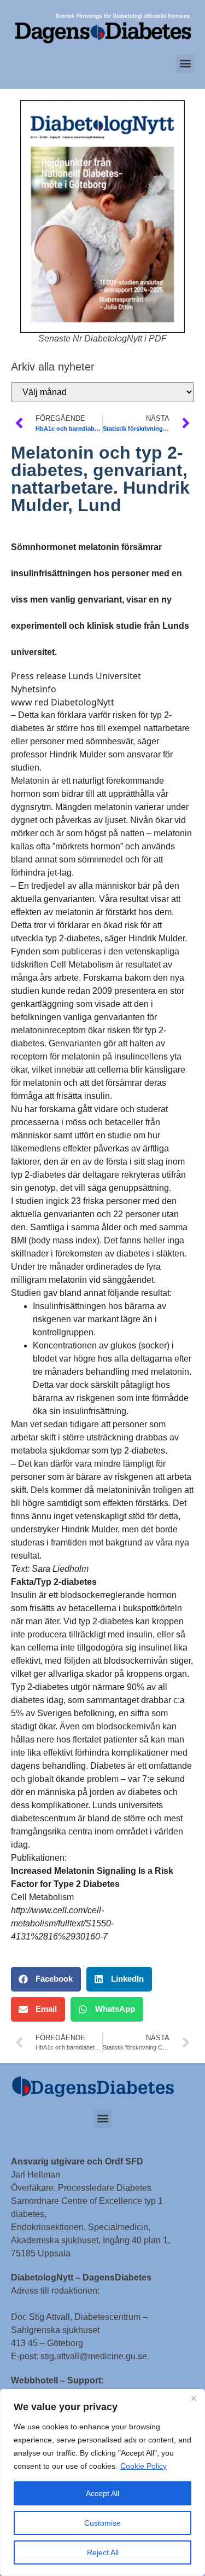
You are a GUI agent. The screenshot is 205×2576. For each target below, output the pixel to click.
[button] (185, 64)
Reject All (103, 2552)
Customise (102, 2523)
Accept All (102, 2493)
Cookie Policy (143, 2466)
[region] (102, 2482)
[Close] (194, 2398)
